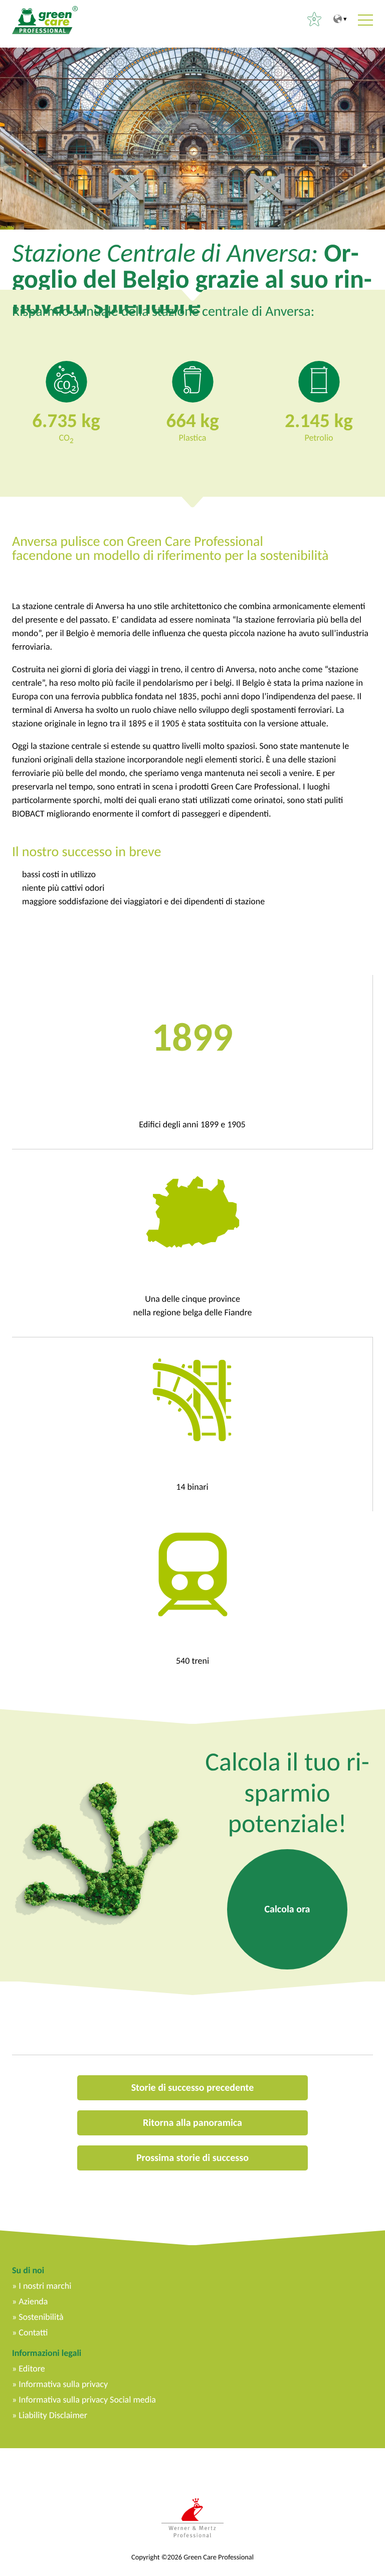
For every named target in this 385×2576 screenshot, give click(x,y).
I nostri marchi (45, 2286)
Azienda (33, 2301)
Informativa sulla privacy (63, 2384)
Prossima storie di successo (192, 2158)
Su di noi (28, 2270)
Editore (32, 2368)
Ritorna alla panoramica (192, 2123)
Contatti (33, 2332)
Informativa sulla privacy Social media (87, 2400)
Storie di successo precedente (193, 2088)
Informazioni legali (47, 2353)
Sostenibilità (41, 2317)
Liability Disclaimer (53, 2415)
